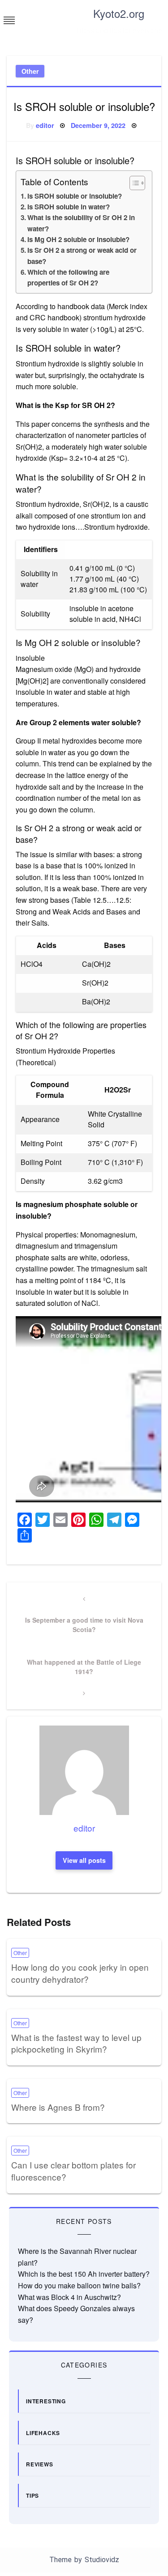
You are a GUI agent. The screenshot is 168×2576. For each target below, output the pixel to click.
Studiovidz (102, 2560)
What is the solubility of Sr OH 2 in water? (81, 223)
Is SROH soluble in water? (69, 207)
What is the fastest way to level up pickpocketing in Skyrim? (76, 2043)
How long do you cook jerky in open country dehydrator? (80, 1973)
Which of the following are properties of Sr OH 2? (68, 277)
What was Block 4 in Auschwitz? (69, 2297)
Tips (32, 2495)
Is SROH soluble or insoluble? (75, 196)
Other (30, 71)
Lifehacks (43, 2433)
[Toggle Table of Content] (133, 183)
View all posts (84, 1860)
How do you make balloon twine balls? (79, 2285)
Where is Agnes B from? (58, 2107)
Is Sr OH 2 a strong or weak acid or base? (82, 255)
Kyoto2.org (119, 13)
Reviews (40, 2464)
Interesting (46, 2401)
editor (45, 125)
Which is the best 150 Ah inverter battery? (84, 2274)
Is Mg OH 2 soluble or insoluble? (78, 239)
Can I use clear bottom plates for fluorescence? (73, 2171)
